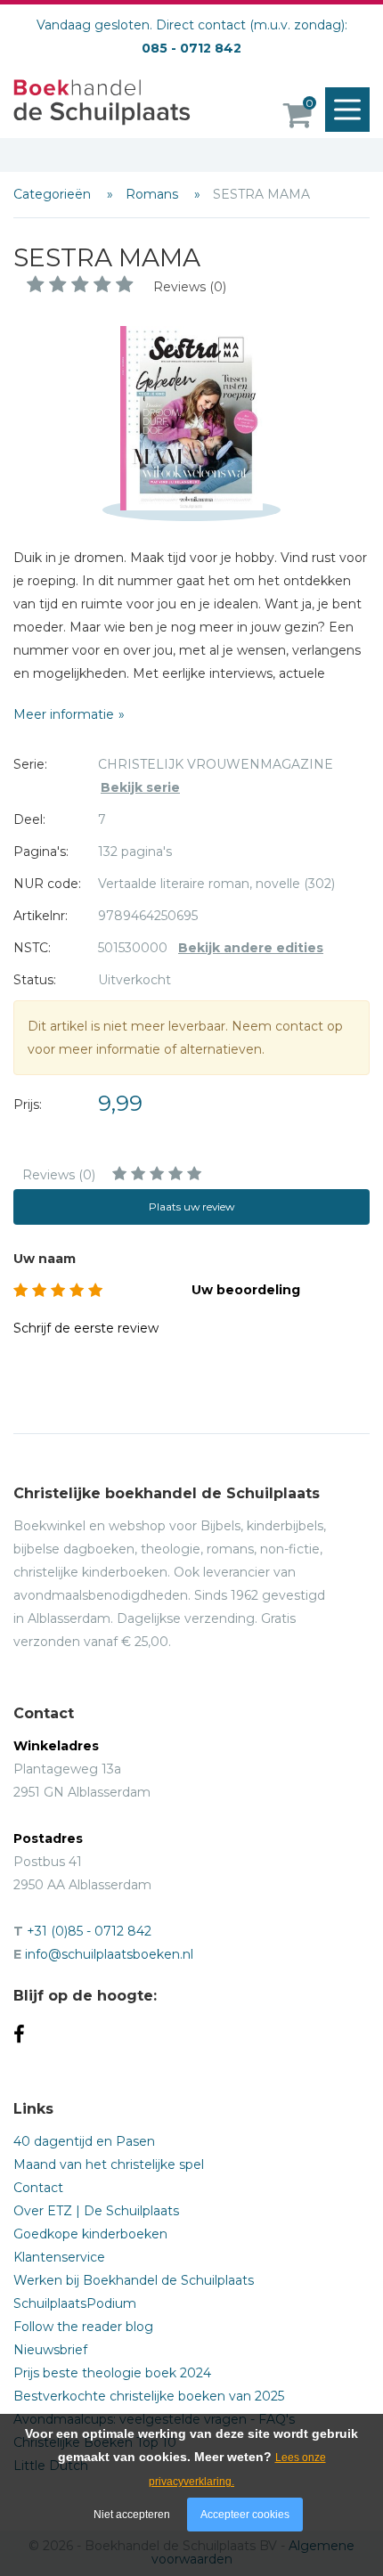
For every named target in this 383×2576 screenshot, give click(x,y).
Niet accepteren (132, 2515)
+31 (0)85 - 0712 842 (89, 1931)
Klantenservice (59, 2257)
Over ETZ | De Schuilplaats (96, 2211)
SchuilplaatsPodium (75, 2303)
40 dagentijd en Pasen (84, 2141)
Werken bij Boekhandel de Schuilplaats (134, 2280)
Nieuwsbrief (50, 2350)
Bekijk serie (140, 787)
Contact (38, 2188)
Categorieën (54, 194)
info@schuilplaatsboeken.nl (109, 1954)
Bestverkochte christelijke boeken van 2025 (149, 2396)
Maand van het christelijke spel (109, 2164)
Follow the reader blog (83, 2327)
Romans (154, 194)
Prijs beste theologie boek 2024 (112, 2373)
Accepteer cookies (245, 2515)
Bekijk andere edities (251, 948)
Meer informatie (64, 714)
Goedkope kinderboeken (90, 2234)
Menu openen (347, 110)
